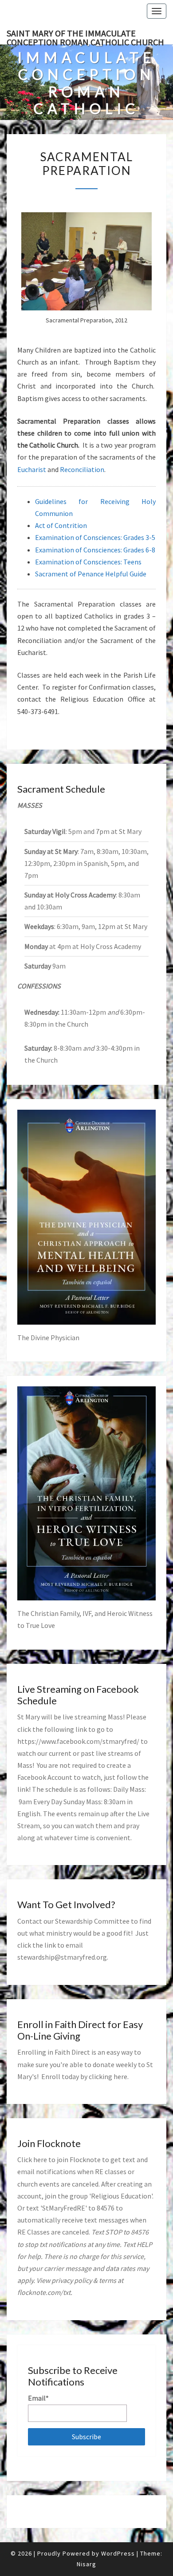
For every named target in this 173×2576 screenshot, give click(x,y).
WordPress (118, 2553)
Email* (38, 2398)
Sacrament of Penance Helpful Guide (91, 574)
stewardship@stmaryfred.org (62, 1957)
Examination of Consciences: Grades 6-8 (95, 550)
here (120, 2076)
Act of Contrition (61, 525)
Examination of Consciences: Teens (88, 562)
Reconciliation (82, 469)
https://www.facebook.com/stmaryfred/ (78, 1741)
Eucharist (32, 469)
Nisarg (86, 2564)
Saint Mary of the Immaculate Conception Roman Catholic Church (85, 36)
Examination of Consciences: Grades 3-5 (95, 537)
